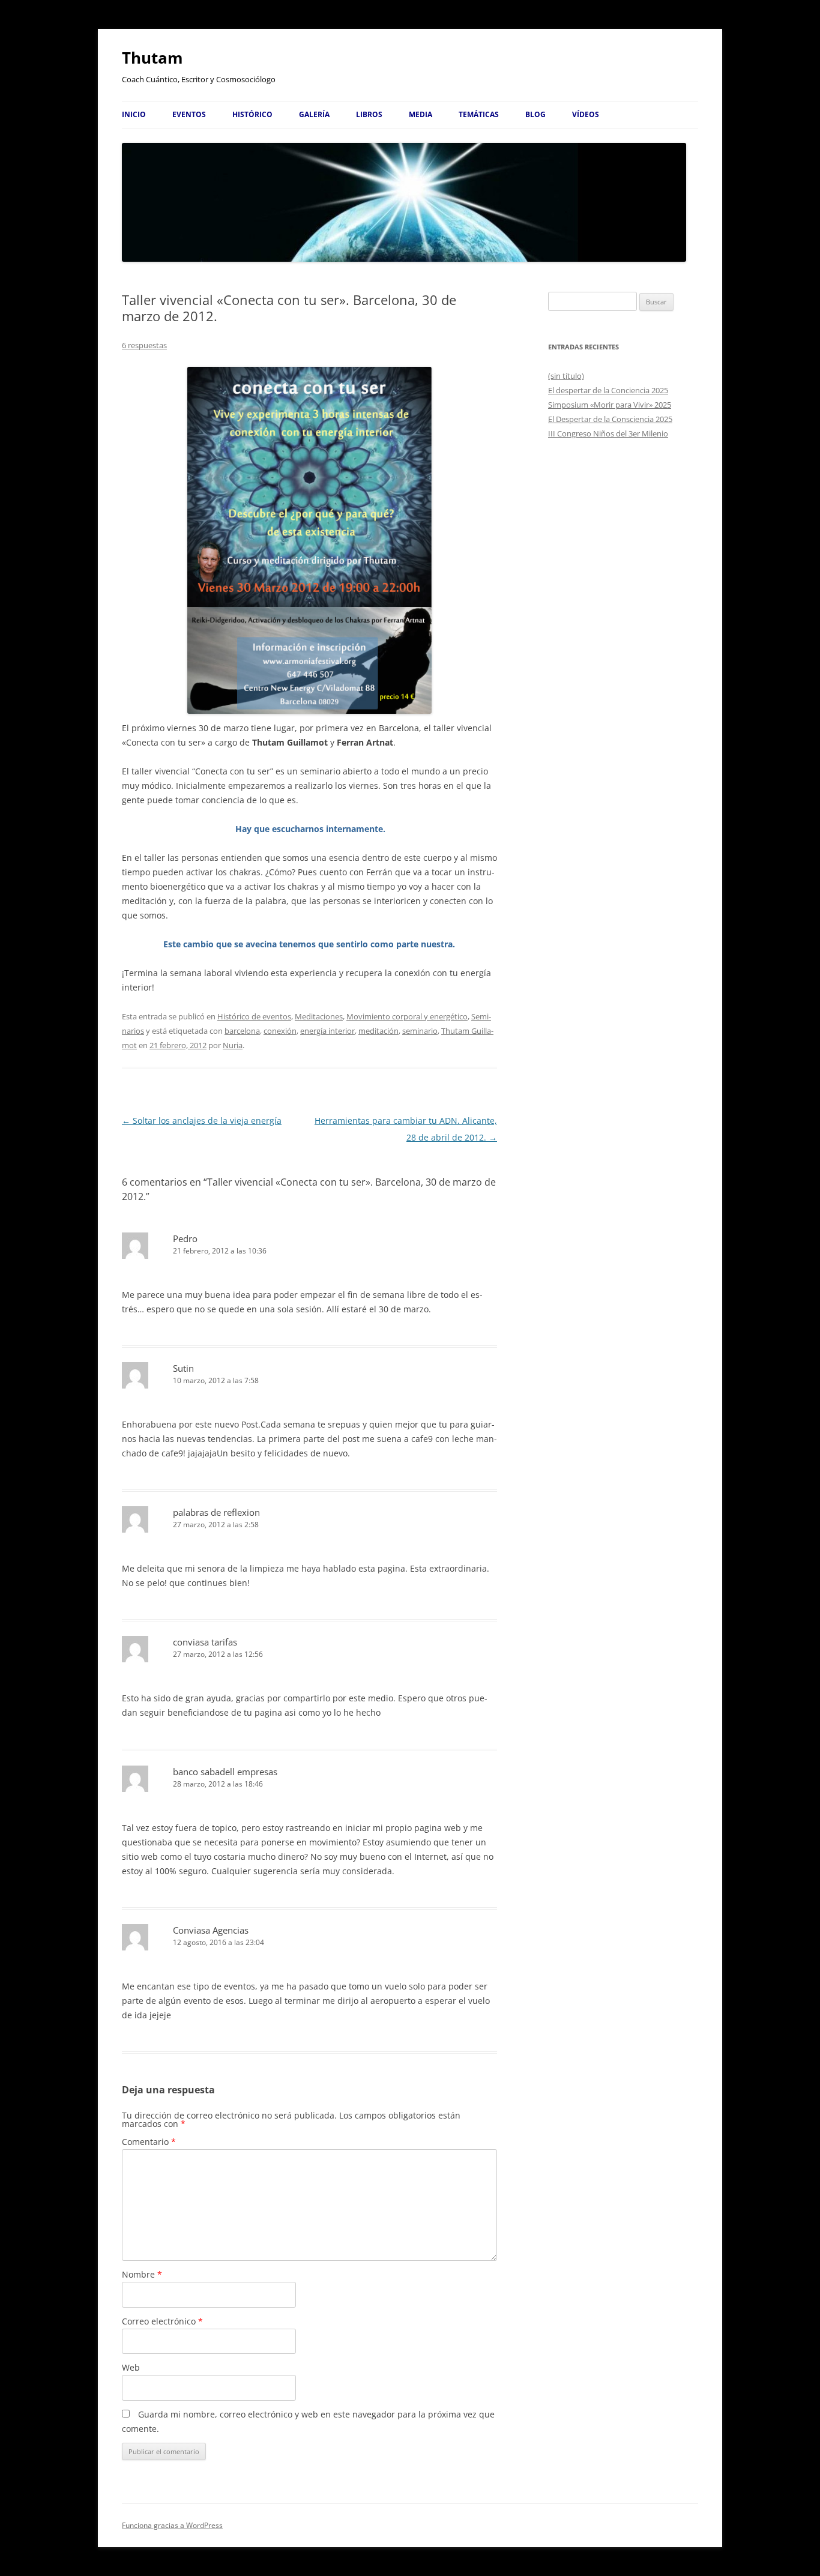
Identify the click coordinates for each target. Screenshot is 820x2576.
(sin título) (566, 376)
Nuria (233, 1045)
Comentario (149, 2142)
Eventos (189, 114)
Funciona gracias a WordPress (172, 2525)
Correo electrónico (162, 2321)
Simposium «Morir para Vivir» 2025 (610, 405)
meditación (378, 1031)
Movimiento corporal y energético (407, 1016)
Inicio (134, 114)
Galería (314, 114)
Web (131, 2367)
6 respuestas (144, 345)
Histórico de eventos (254, 1016)
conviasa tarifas (205, 1642)
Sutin (183, 1368)
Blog (535, 114)
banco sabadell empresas (225, 1772)
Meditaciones (319, 1016)
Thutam (152, 58)
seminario (420, 1031)
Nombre (142, 2274)
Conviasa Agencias (211, 1930)
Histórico (252, 114)
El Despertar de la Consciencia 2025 (610, 419)
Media (421, 114)
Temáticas (479, 114)
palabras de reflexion (216, 1512)
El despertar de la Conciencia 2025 (608, 390)
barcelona (242, 1031)
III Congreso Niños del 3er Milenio (608, 433)
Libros (369, 114)
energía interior (327, 1031)
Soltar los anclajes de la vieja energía (202, 1121)
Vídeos (586, 114)
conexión (280, 1031)
